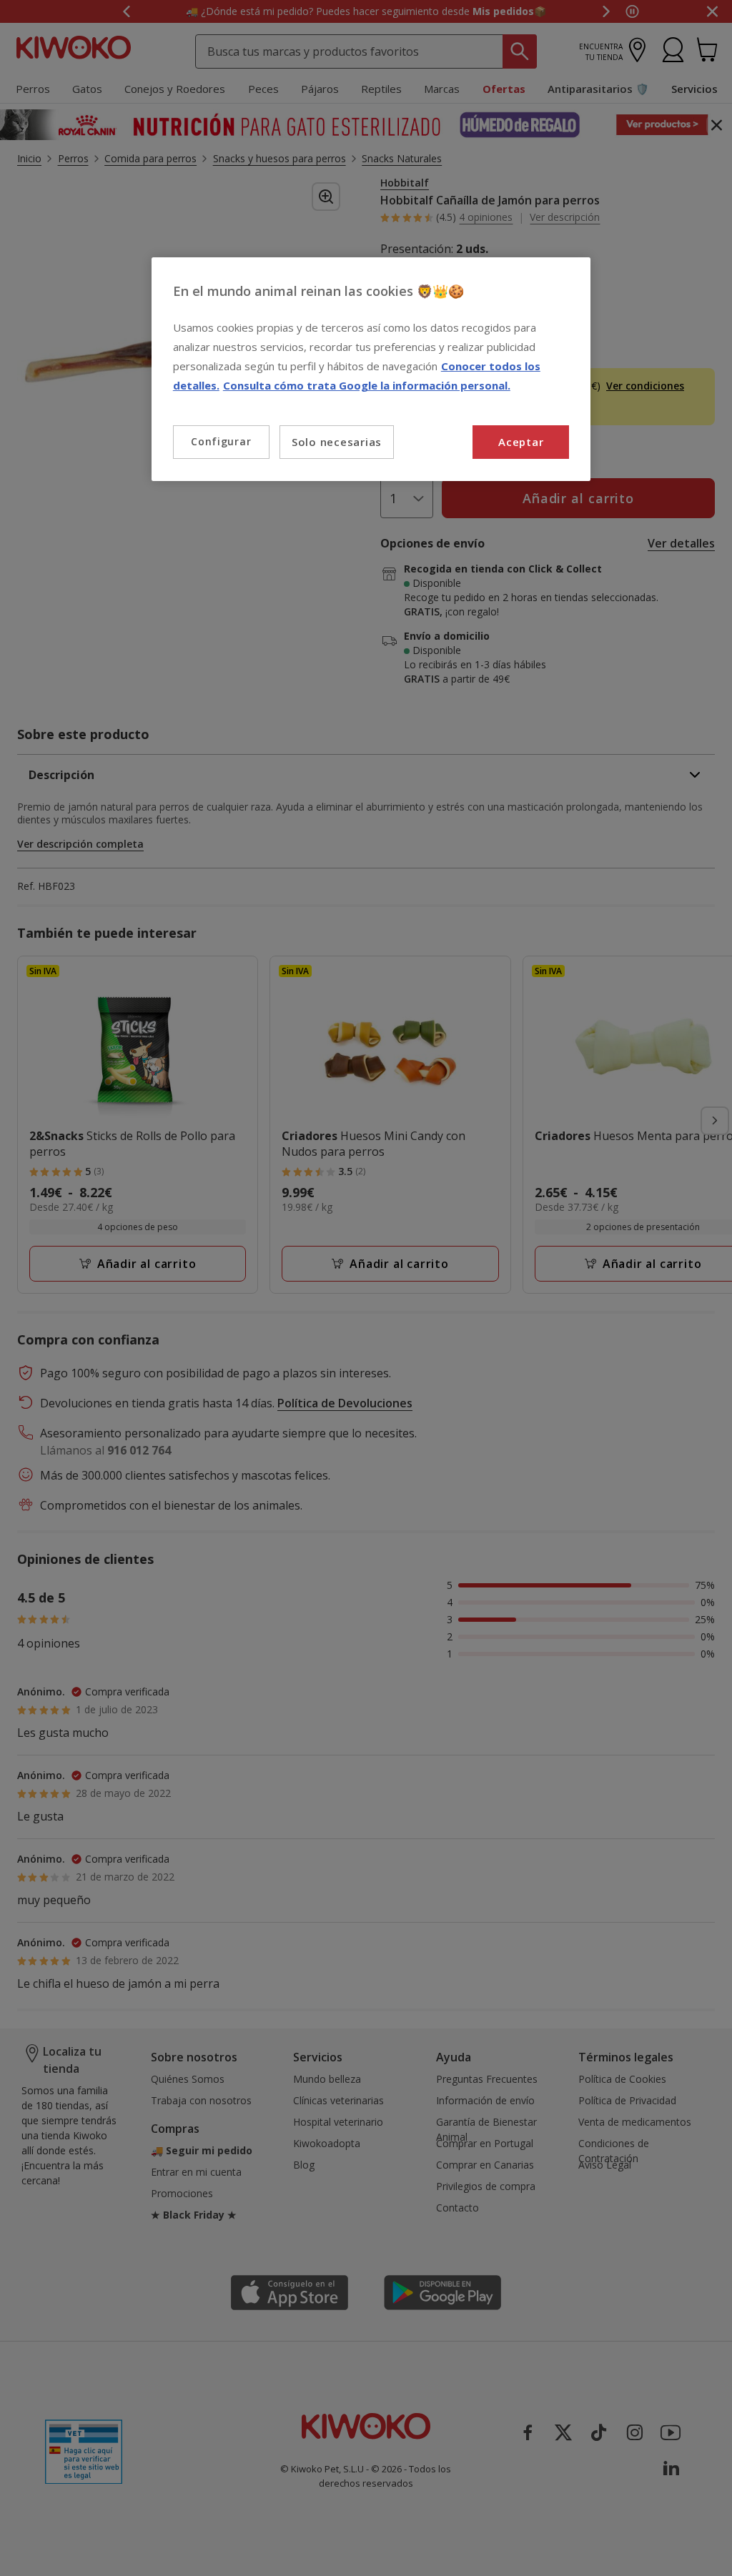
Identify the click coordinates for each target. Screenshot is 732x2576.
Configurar (221, 441)
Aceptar (521, 442)
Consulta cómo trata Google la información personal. (367, 385)
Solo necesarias (337, 442)
